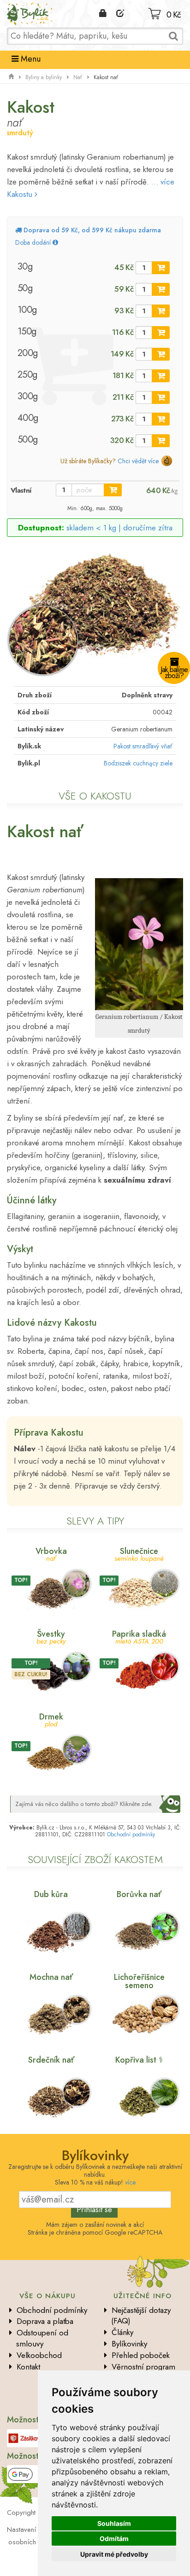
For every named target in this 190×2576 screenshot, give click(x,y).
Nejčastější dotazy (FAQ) (141, 2316)
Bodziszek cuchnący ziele (138, 763)
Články (122, 2332)
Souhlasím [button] (114, 2523)
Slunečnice (139, 1554)
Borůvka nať (139, 1894)
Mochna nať (51, 1977)
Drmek (51, 1719)
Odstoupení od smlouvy (42, 2338)
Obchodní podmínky (131, 1834)
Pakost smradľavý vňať (143, 746)
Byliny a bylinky (44, 77)
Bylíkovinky (129, 2344)
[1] (161, 268)
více (130, 2182)
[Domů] (11, 77)
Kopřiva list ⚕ (139, 2060)
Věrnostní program (143, 2367)
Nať (78, 77)
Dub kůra (51, 1894)
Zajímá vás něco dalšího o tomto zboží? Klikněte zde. (84, 1804)
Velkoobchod (39, 2355)
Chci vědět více (138, 461)
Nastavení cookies (34, 2530)
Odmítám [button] (114, 2539)
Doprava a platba (45, 2321)
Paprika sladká (139, 1636)
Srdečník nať (51, 2060)
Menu (30, 59)
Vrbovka (51, 1554)
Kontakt (28, 2367)
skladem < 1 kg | (119, 528)
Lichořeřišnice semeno (139, 1981)
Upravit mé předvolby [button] (114, 2554)
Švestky (51, 1636)
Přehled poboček (141, 2355)
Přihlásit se (94, 2209)
